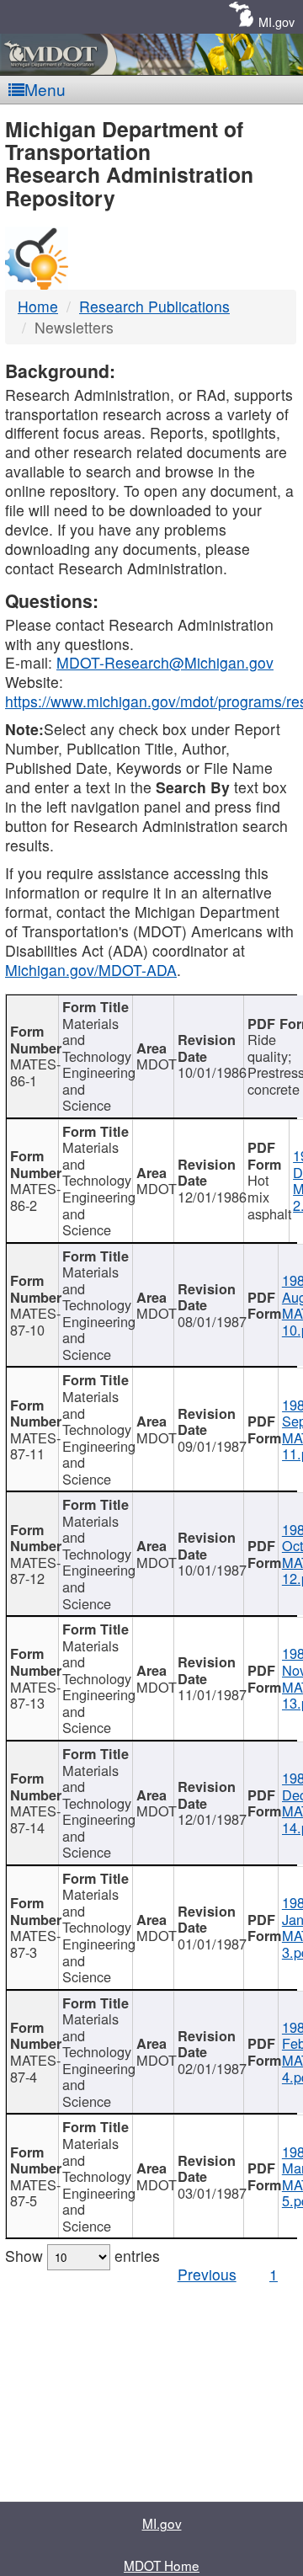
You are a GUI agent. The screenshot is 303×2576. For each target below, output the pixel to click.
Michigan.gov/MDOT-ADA (91, 970)
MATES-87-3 (35, 1944)
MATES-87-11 (35, 1446)
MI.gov (276, 21)
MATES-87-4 (35, 2068)
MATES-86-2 (35, 1197)
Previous (207, 2274)
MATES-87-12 (35, 1571)
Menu (45, 89)
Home (38, 306)
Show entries (82, 2256)
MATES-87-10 (35, 1321)
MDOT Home (162, 2565)
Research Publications (154, 306)
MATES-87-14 (35, 1819)
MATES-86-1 (35, 1072)
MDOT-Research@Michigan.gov (165, 662)
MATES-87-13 (35, 1695)
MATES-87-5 (35, 2193)
